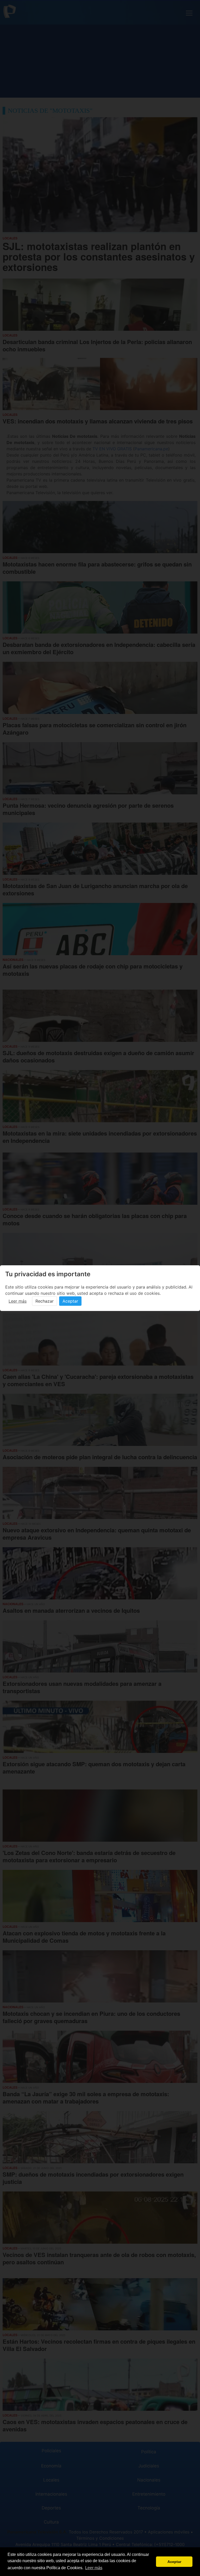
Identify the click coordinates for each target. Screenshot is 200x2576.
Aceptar (70, 1301)
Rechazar (45, 1301)
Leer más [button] (94, 2568)
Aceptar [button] (174, 2562)
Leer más (18, 1301)
